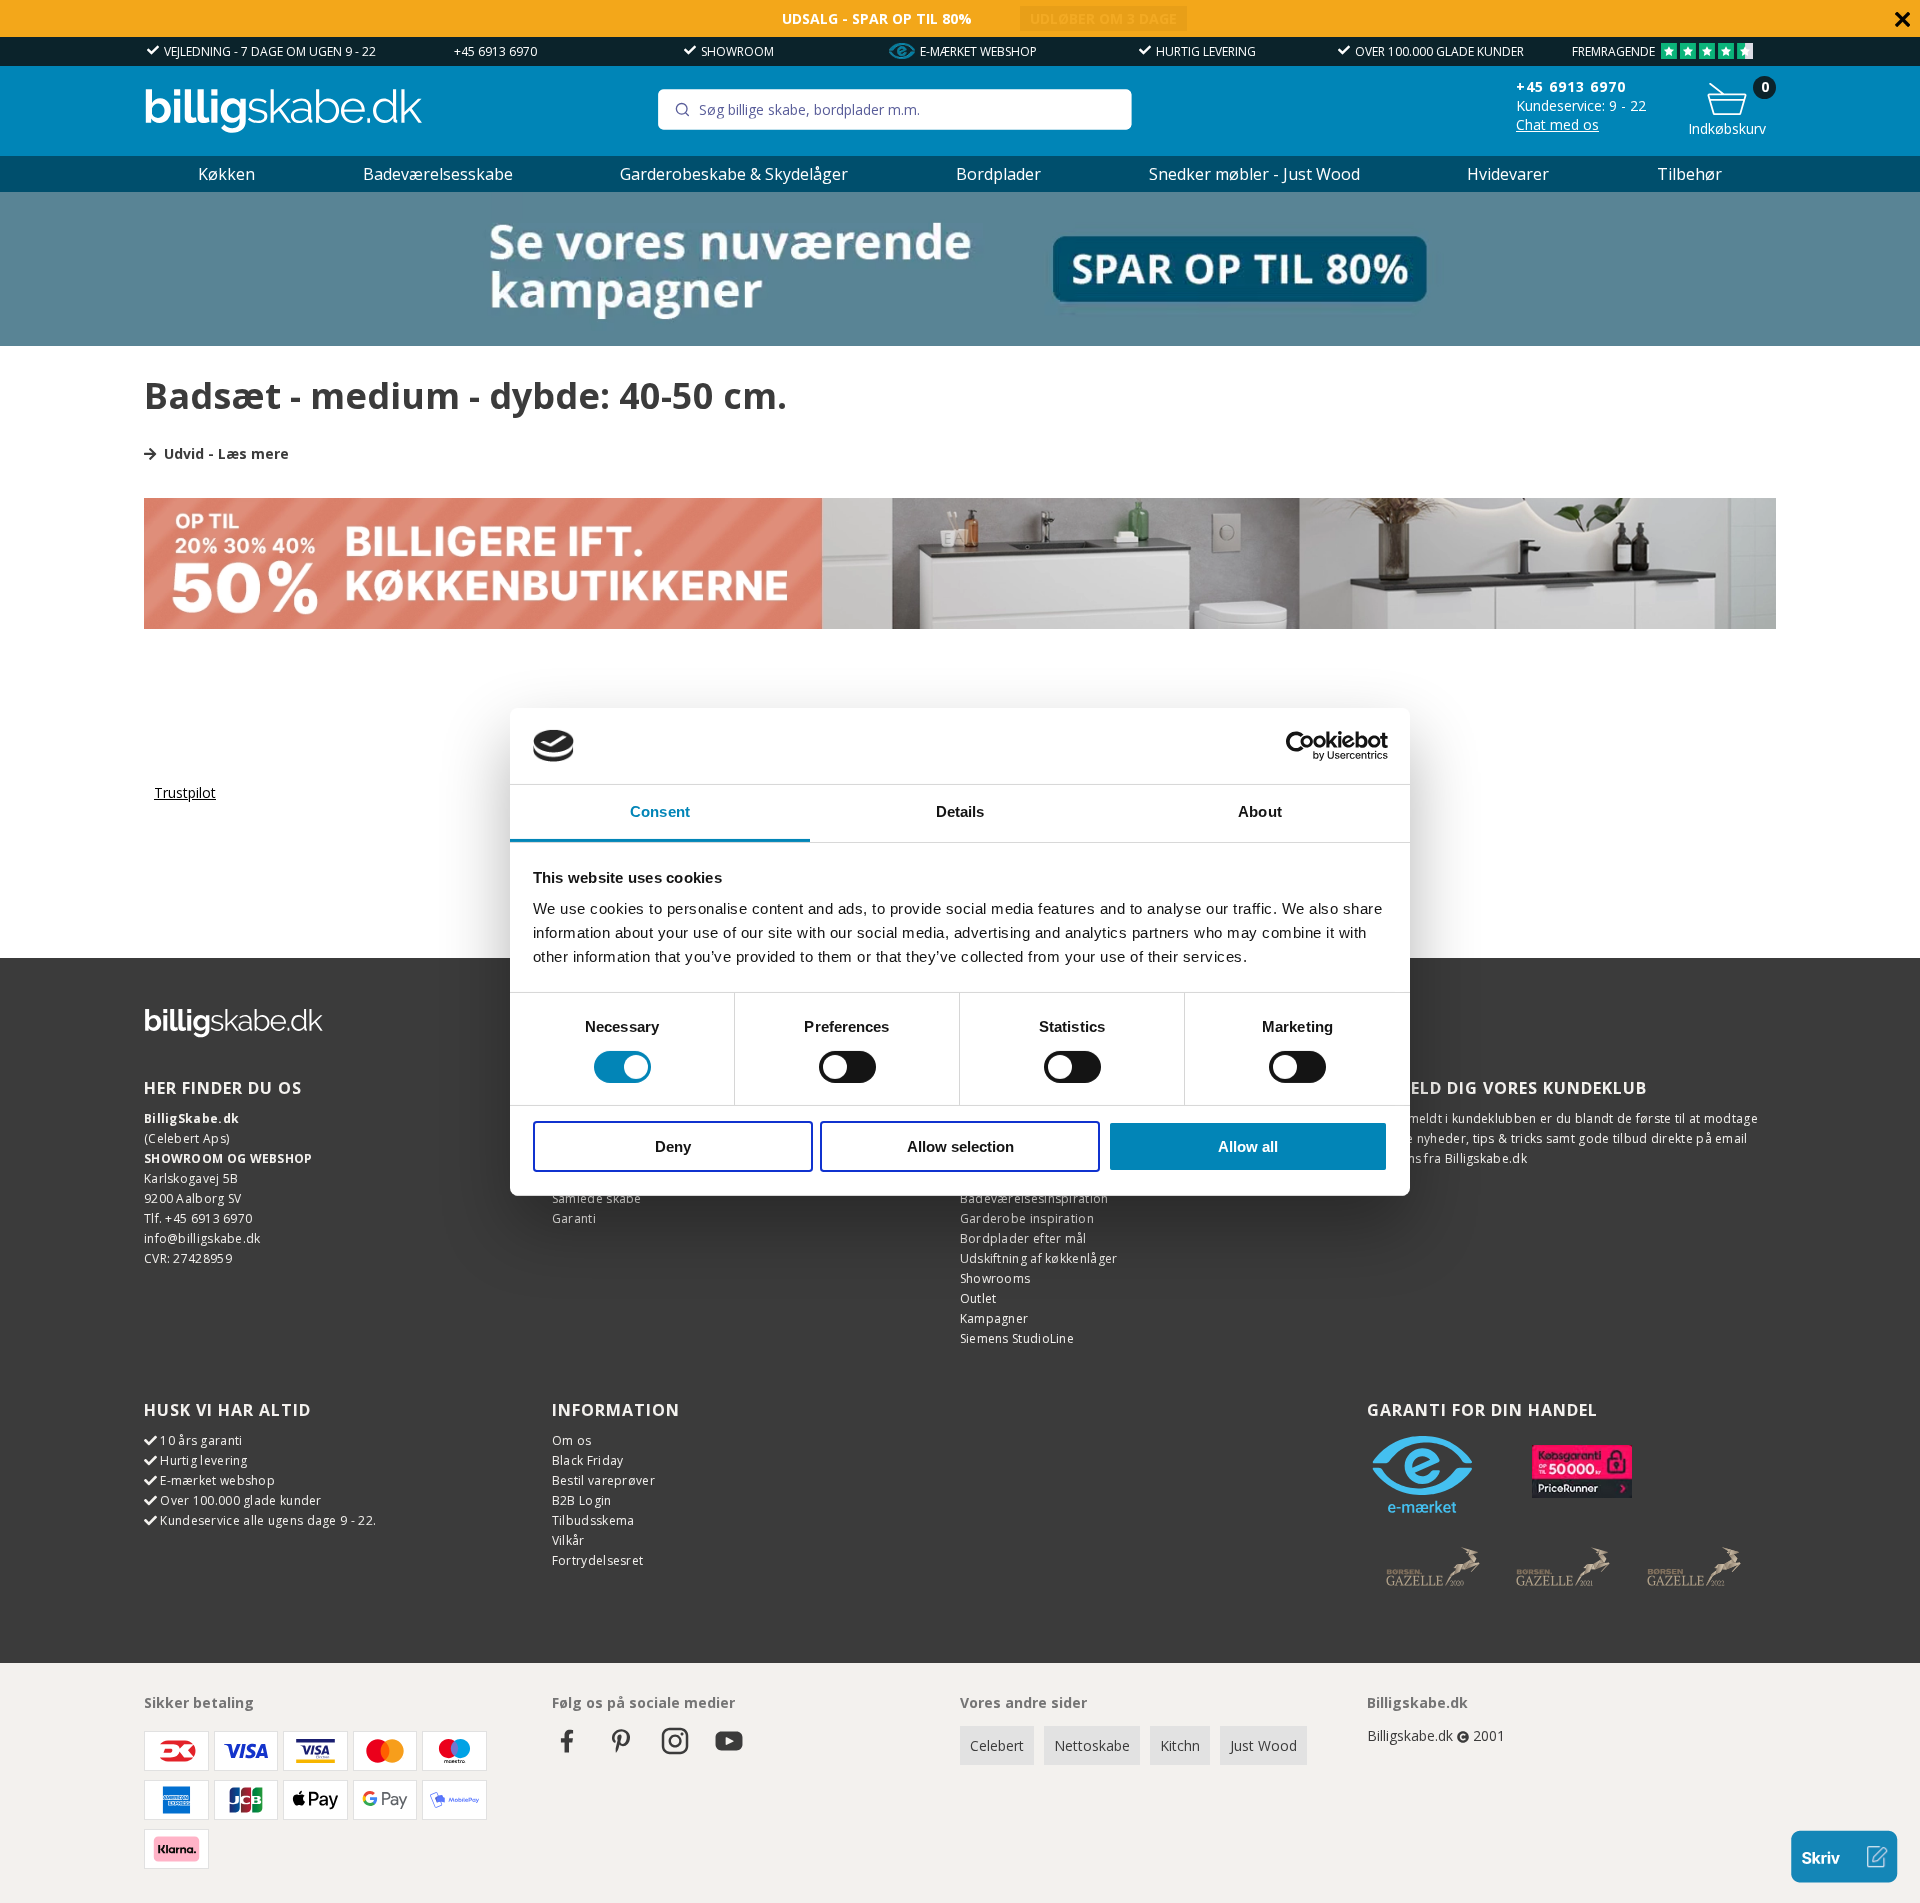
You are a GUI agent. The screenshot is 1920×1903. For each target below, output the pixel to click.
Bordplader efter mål (1023, 1238)
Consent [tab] (660, 811)
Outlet (978, 1298)
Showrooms (995, 1278)
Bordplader (998, 174)
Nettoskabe (1092, 1745)
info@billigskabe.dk (202, 1238)
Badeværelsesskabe (438, 174)
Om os (572, 1440)
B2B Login (582, 1500)
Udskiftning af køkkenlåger (1039, 1258)
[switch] (847, 1067)
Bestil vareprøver (603, 1480)
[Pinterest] (621, 1750)
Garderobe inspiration (1027, 1218)
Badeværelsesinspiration (1034, 1198)
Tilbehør (1689, 174)
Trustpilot (185, 792)
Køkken (226, 174)
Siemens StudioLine (1017, 1338)
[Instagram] (675, 1750)
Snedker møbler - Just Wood (1254, 174)
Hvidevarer (1508, 174)
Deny (673, 1146)
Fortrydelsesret (598, 1560)
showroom (737, 51)
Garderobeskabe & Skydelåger (734, 174)
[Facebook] (567, 1750)
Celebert (997, 1745)
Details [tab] (960, 811)
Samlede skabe (597, 1198)
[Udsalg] (960, 340)
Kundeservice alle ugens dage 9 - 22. (268, 1520)
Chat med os (1557, 124)
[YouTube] (729, 1750)
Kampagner (994, 1318)
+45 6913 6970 (495, 51)
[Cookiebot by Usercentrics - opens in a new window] (1300, 746)
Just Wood (1263, 1745)
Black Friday (588, 1460)
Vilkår (568, 1540)
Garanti (574, 1218)
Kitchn (1180, 1745)
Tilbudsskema (593, 1520)
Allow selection (960, 1146)
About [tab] (1260, 811)
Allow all (1248, 1146)
